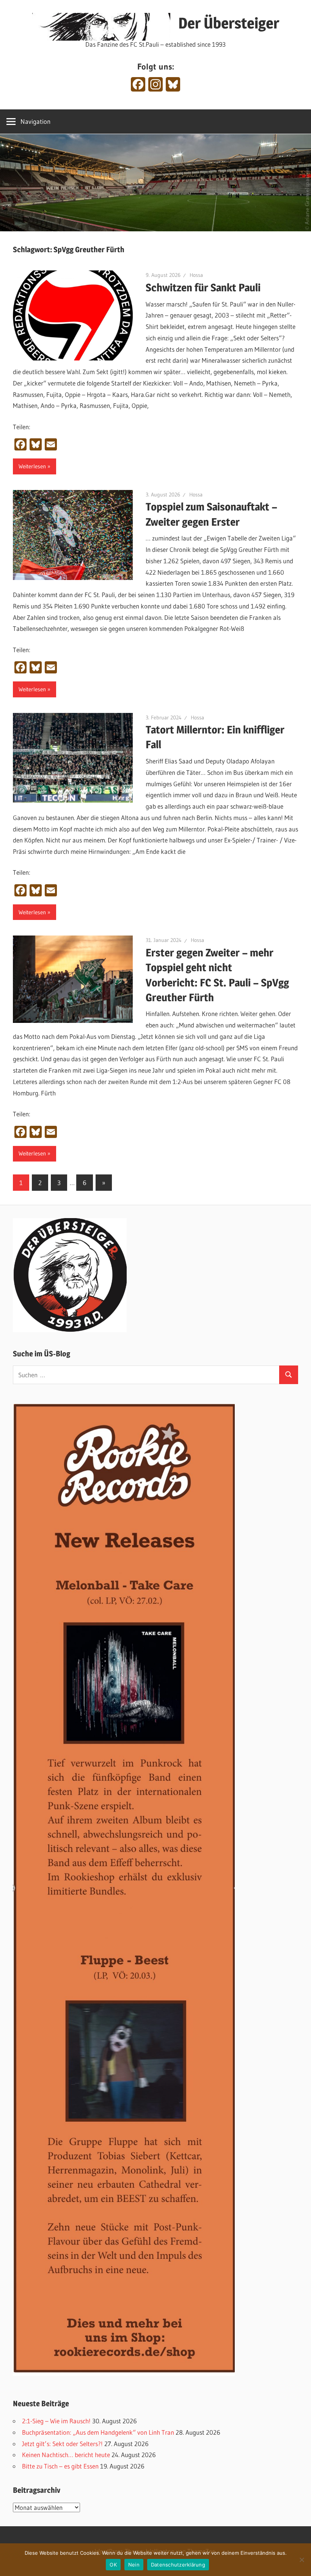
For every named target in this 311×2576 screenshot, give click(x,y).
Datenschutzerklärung (178, 2565)
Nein (134, 2565)
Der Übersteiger (229, 23)
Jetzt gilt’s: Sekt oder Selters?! (62, 2444)
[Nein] (302, 2560)
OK (113, 2565)
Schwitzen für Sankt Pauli (203, 288)
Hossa (196, 275)
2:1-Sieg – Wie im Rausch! (56, 2421)
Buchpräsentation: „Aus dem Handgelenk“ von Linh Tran (98, 2432)
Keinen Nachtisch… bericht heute (66, 2455)
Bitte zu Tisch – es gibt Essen (60, 2466)
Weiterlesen (32, 466)
